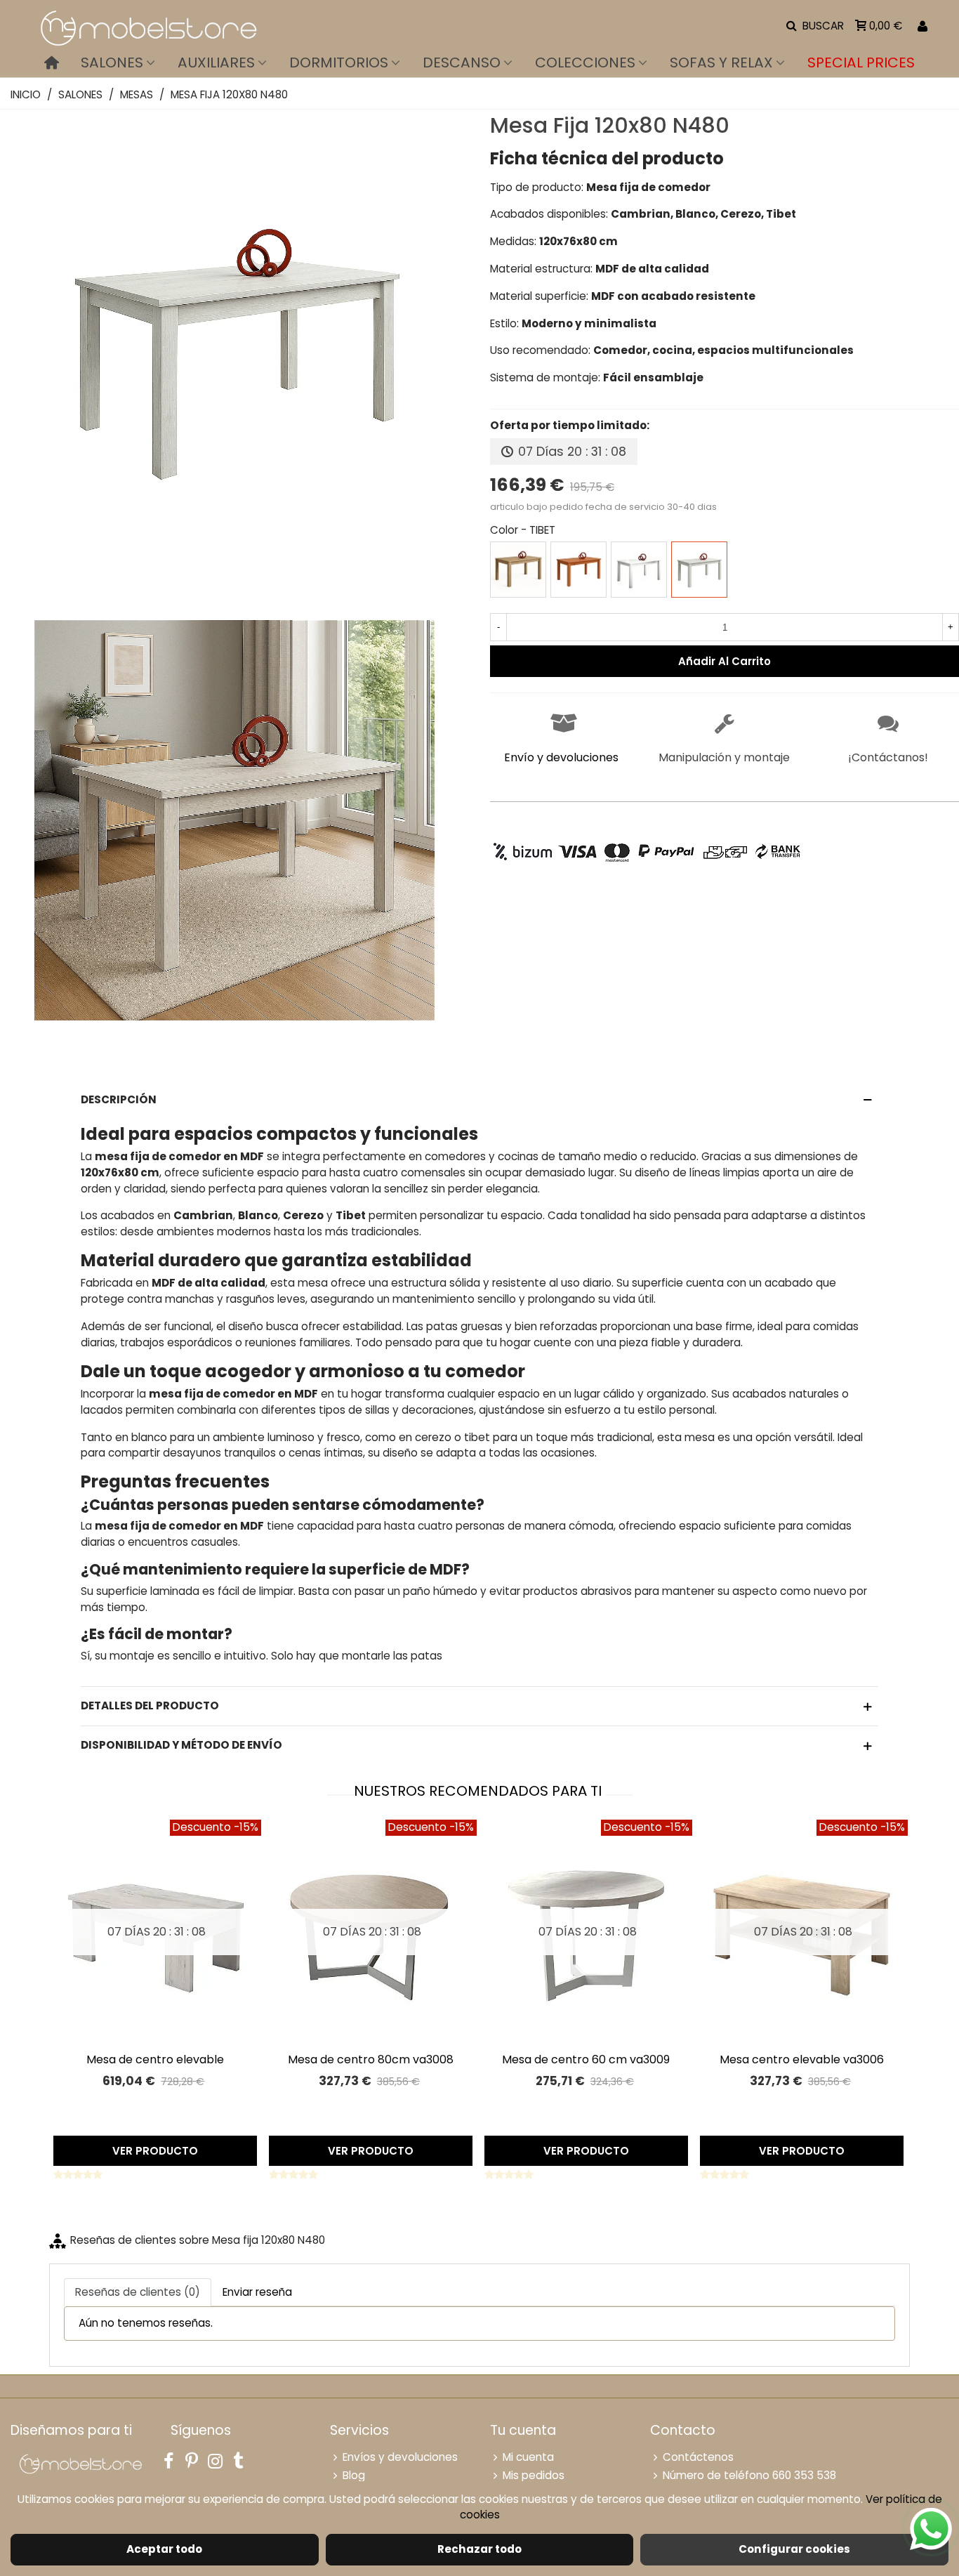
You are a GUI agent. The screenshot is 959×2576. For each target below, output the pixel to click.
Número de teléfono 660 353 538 (749, 2475)
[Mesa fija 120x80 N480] (234, 573)
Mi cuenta (528, 2457)
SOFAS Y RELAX (721, 63)
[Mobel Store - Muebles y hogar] (147, 26)
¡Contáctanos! (888, 757)
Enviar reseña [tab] (257, 2292)
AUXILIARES (216, 63)
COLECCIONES (585, 63)
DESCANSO (462, 63)
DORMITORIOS (339, 63)
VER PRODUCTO (155, 2151)
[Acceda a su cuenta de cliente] (922, 26)
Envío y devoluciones (561, 757)
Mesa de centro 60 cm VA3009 (586, 2059)
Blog (354, 2475)
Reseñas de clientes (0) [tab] (138, 2292)
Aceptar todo (164, 2549)
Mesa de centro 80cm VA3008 (371, 2059)
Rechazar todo (479, 2549)
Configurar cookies (794, 2549)
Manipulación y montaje (724, 757)
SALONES (112, 63)
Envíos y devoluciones (400, 2457)
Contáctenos (698, 2457)
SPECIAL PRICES (861, 63)
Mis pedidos (534, 2475)
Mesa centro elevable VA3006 (802, 2059)
